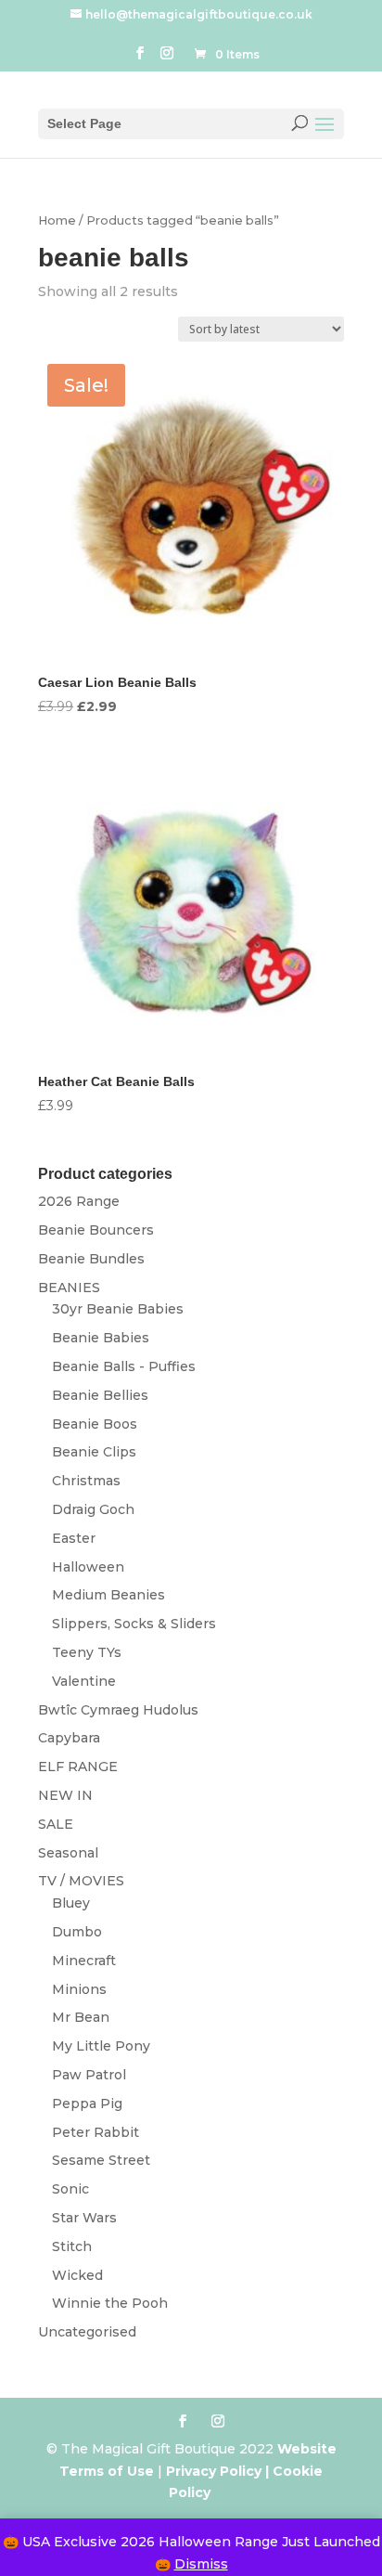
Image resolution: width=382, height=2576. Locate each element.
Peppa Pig (87, 2104)
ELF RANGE (78, 1767)
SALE (56, 1824)
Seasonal (68, 1853)
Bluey (71, 1903)
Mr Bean (81, 2017)
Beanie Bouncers (96, 1230)
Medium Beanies (108, 1595)
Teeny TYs (87, 1652)
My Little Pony (101, 2046)
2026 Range (79, 1201)
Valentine (84, 1681)
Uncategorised (87, 2332)
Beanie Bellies (100, 1395)
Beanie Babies (101, 1338)
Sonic (70, 2189)
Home (57, 220)
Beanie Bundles (91, 1259)
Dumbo (77, 1932)
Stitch (72, 2246)
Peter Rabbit (95, 2132)
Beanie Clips (94, 1452)
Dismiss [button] (201, 2564)
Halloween (88, 1567)
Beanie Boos (95, 1424)
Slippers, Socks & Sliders (134, 1624)
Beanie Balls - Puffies (124, 1366)
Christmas (86, 1481)
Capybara (69, 1738)
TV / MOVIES (81, 1881)
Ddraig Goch (93, 1509)
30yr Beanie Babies (118, 1309)
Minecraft (84, 1961)
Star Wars (84, 2218)
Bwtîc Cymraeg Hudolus (118, 1710)
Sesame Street (101, 2160)
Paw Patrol (89, 2075)
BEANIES (69, 1288)
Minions (79, 1989)
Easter (74, 1538)
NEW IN (65, 1795)
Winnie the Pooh (110, 2303)
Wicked (77, 2275)
